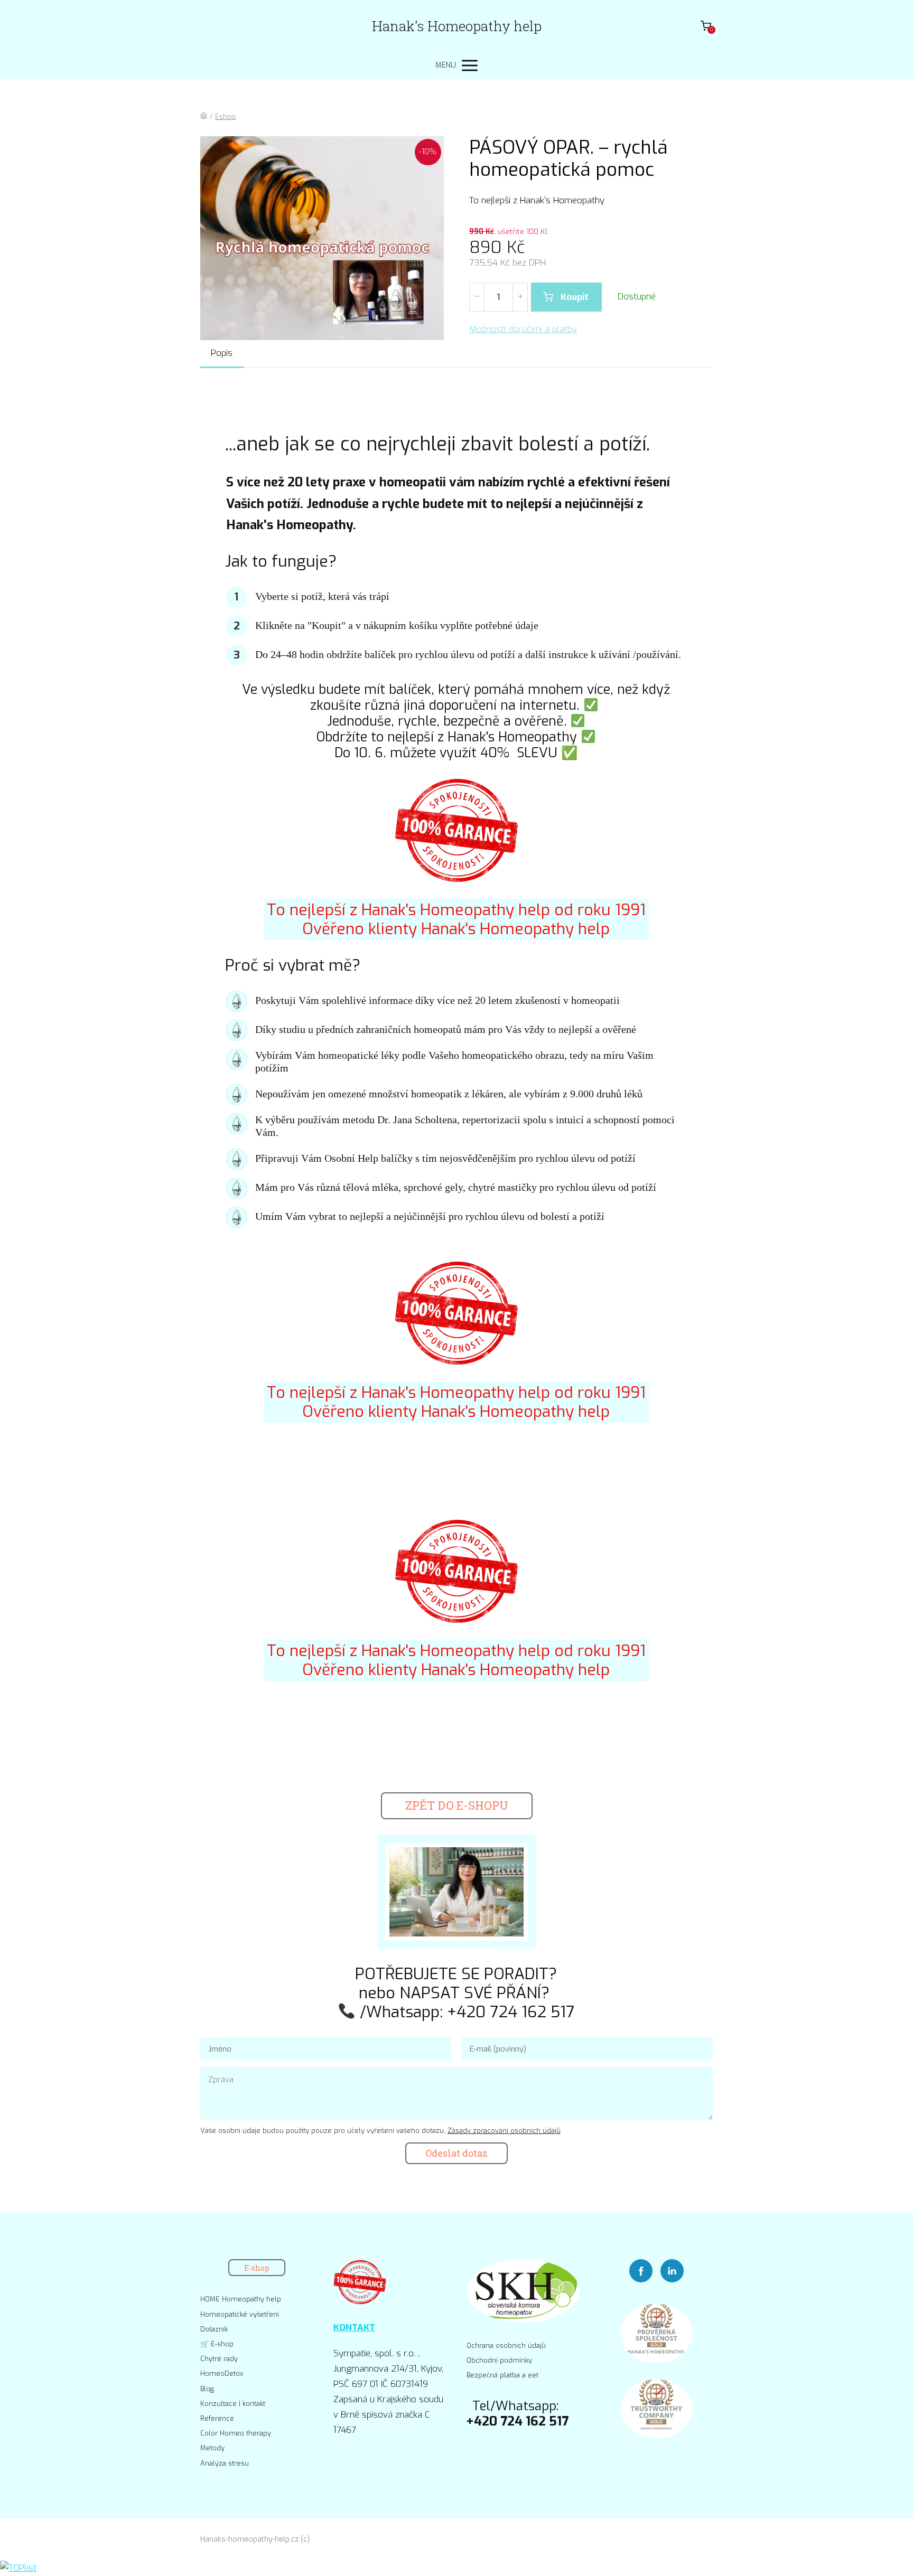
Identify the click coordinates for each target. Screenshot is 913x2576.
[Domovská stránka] (204, 116)
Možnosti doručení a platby (523, 329)
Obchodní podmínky (499, 2360)
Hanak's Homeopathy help (457, 26)
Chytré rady (219, 2359)
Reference (217, 2418)
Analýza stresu (225, 2463)
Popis (222, 353)
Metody (212, 2448)
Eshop (225, 116)
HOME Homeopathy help (241, 2299)
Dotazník (214, 2329)
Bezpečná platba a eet (502, 2375)
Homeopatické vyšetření (240, 2314)
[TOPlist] (18, 2568)
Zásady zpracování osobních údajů (504, 2131)
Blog (207, 2389)
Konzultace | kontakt (233, 2404)
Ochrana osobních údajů (506, 2345)
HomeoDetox (222, 2373)
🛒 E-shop (217, 2344)
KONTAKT (354, 2328)
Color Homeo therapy (236, 2433)
